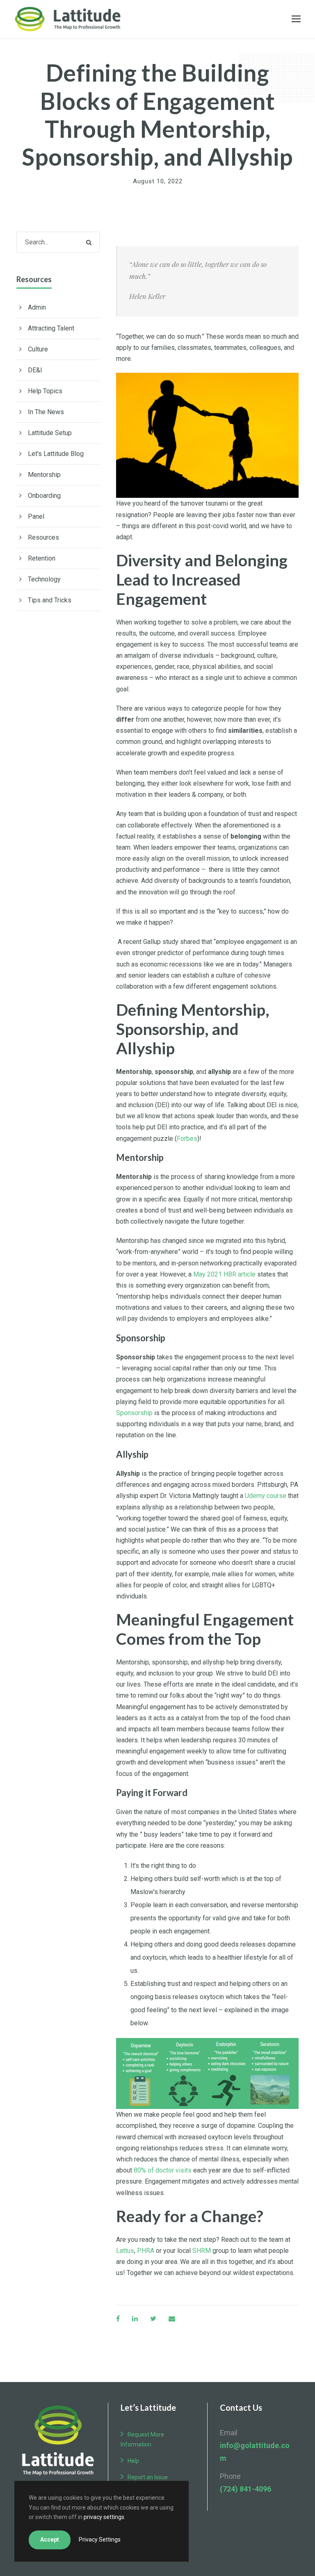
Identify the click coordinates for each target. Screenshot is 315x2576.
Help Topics (45, 391)
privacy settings (104, 2517)
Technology (44, 579)
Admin (37, 307)
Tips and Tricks (50, 600)
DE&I (35, 370)
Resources (43, 537)
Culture (38, 349)
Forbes (187, 1139)
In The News (46, 412)
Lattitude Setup (50, 433)
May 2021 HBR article (224, 1274)
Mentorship (44, 475)
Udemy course (266, 1496)
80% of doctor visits (163, 2170)
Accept (50, 2540)
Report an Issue (148, 2477)
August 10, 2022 (158, 181)
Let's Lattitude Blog (56, 454)
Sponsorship (135, 1413)
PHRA (146, 2251)
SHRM (202, 2251)
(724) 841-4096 (245, 2489)
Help (133, 2461)
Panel (36, 516)
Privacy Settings (100, 2540)
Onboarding (44, 496)
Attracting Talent (51, 328)
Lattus (125, 2251)
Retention (42, 558)
